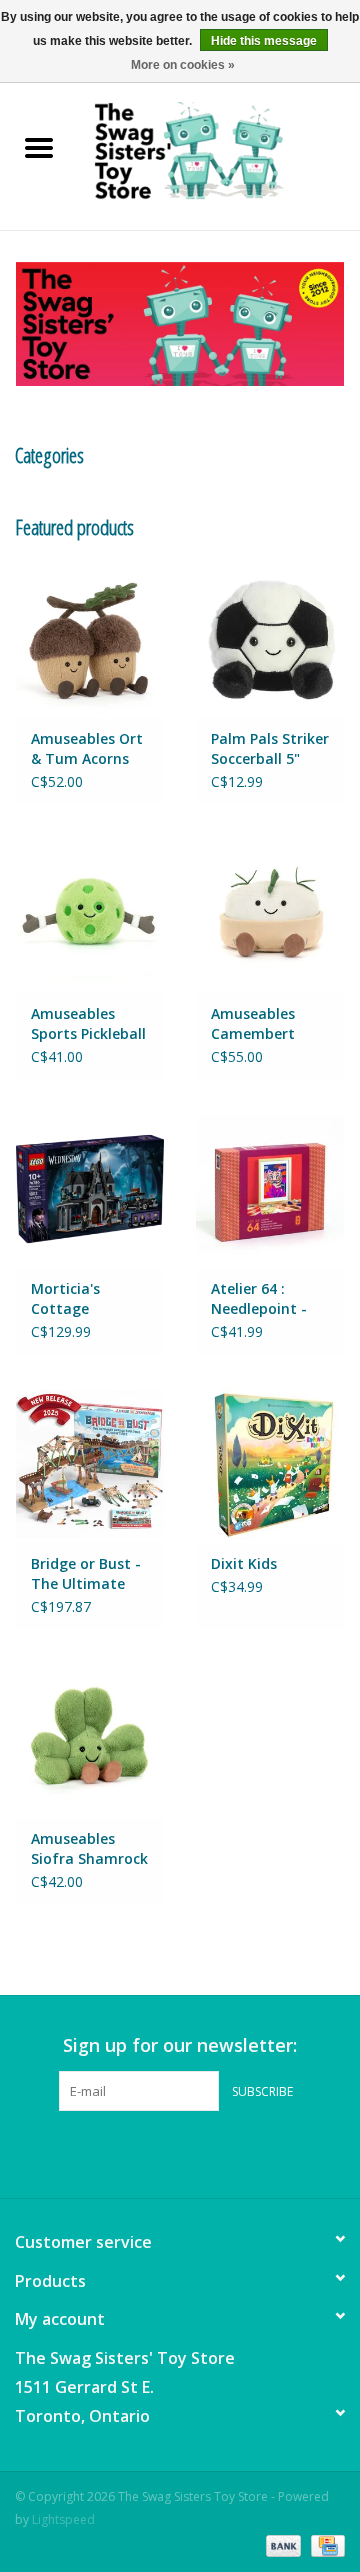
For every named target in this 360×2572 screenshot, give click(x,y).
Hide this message (264, 41)
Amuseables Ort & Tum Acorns (87, 748)
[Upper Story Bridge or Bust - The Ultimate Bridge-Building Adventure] (90, 1463)
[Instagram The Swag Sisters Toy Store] (198, 2152)
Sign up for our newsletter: (180, 2045)
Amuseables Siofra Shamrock (89, 1848)
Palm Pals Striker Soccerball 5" (270, 748)
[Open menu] (39, 147)
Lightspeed (63, 2519)
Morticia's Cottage (65, 1298)
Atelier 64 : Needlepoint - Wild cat (259, 1299)
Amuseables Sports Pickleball (88, 1023)
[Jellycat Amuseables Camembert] (270, 913)
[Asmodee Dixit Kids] (270, 1463)
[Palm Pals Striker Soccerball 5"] (270, 638)
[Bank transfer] (281, 2544)
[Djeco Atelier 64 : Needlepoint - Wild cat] (270, 1188)
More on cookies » (183, 65)
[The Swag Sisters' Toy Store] (219, 149)
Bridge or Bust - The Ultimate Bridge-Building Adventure (86, 1574)
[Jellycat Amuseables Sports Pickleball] (90, 913)
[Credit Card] (324, 2544)
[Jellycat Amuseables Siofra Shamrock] (90, 1738)
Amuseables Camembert (253, 1023)
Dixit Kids (244, 1563)
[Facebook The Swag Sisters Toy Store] (162, 2152)
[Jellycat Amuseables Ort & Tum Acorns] (90, 638)
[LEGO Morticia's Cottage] (90, 1188)
